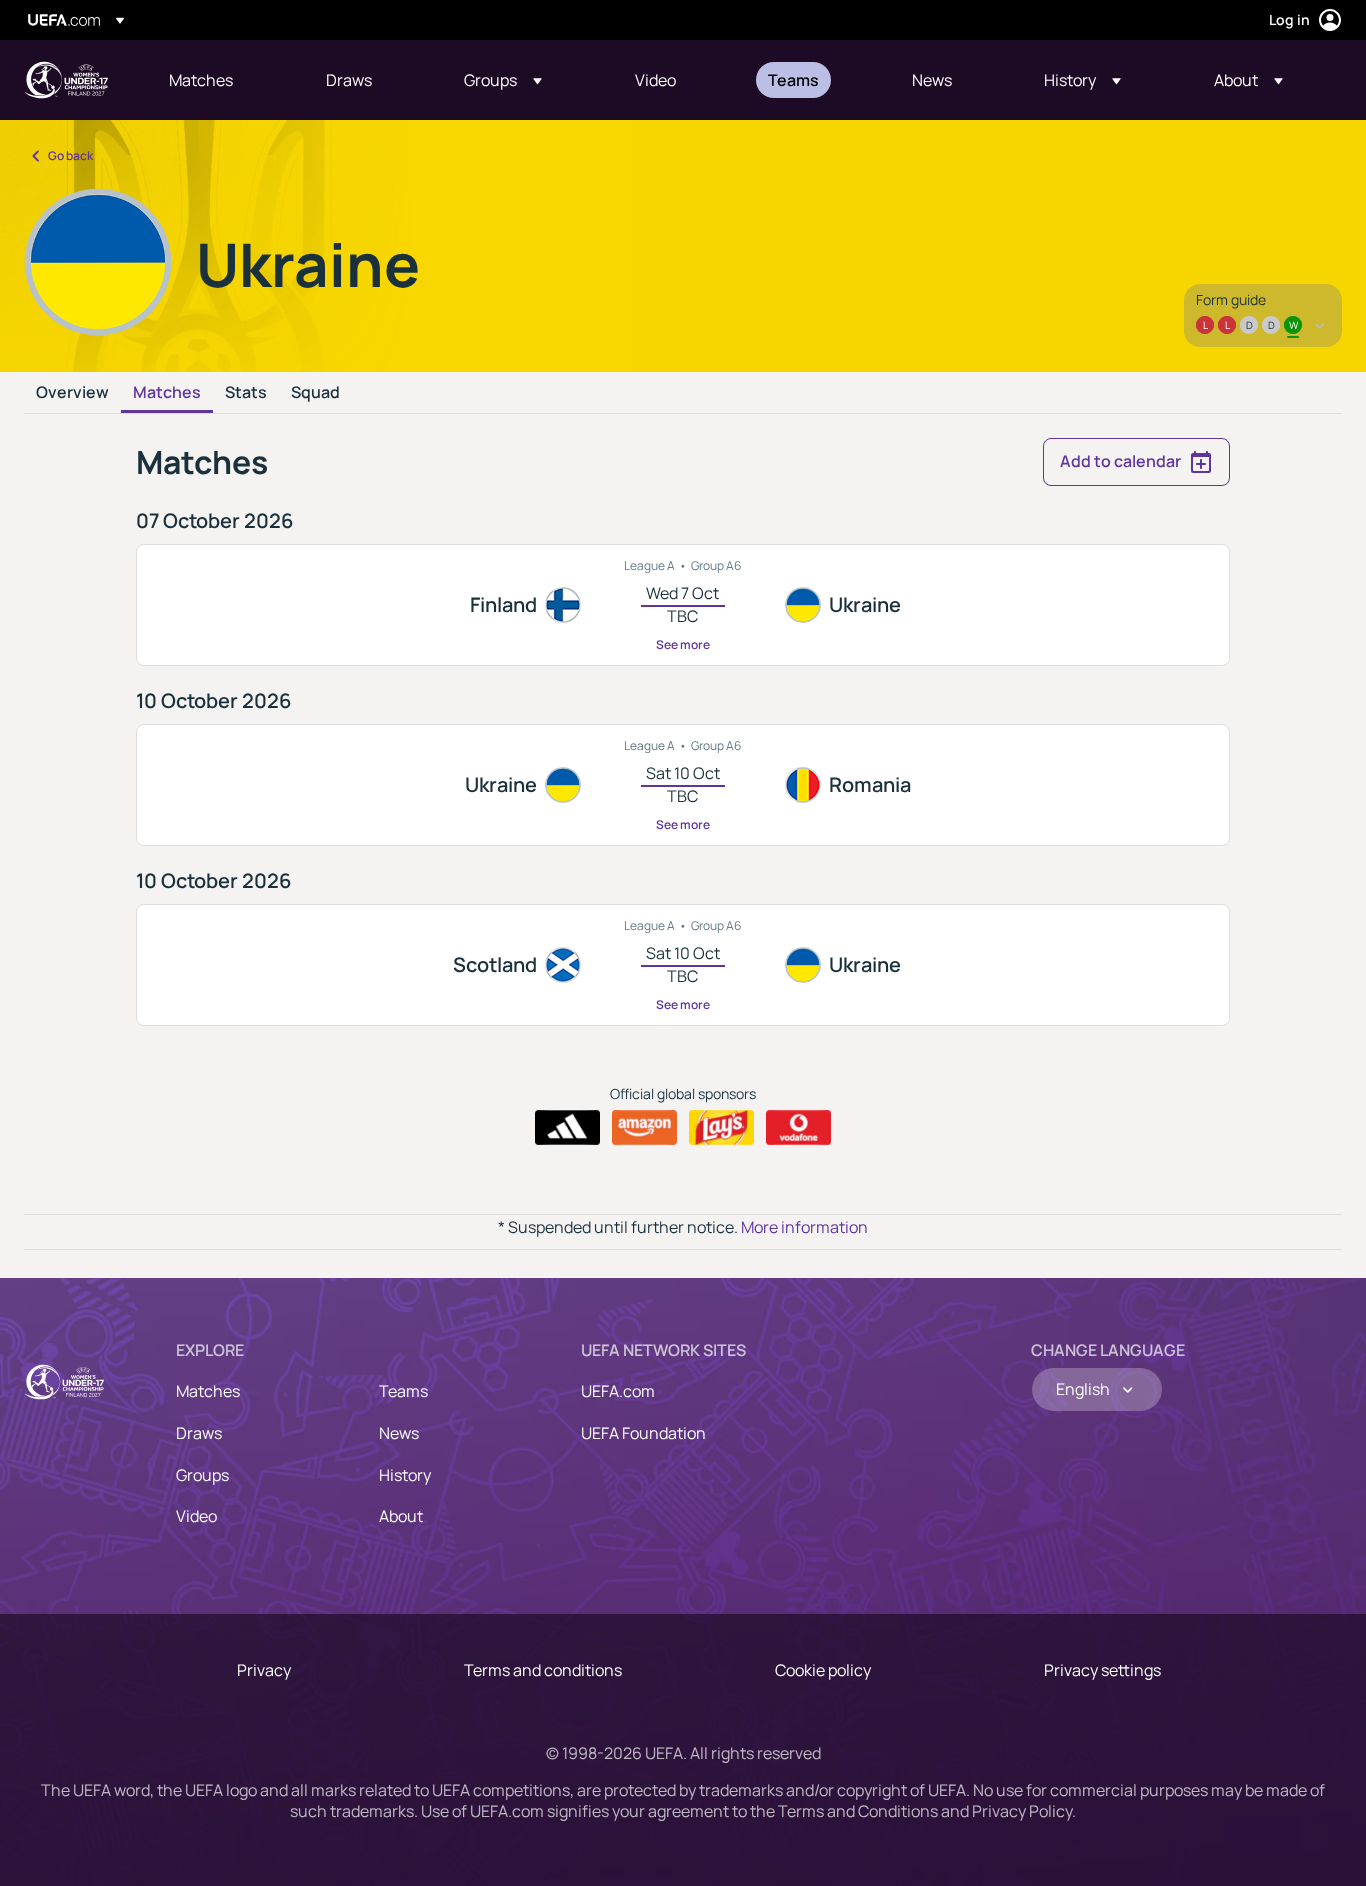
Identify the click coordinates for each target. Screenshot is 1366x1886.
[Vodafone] (798, 1128)
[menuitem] (222, 80)
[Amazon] (644, 1128)
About (401, 1516)
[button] (503, 80)
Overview (72, 393)
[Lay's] (721, 1128)
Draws (199, 1433)
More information (804, 1227)
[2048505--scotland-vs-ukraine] (683, 965)
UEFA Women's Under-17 (66, 80)
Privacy (264, 1670)
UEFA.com (618, 1391)
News (399, 1433)
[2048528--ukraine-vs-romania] (683, 785)
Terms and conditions (543, 1670)
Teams (403, 1391)
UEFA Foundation (643, 1433)
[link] (201, 80)
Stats (246, 393)
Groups (202, 1475)
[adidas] (567, 1128)
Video (196, 1516)
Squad (315, 393)
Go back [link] (70, 155)
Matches (167, 393)
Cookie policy (823, 1670)
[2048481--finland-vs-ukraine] (683, 605)
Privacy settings (1102, 1670)
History (405, 1475)
